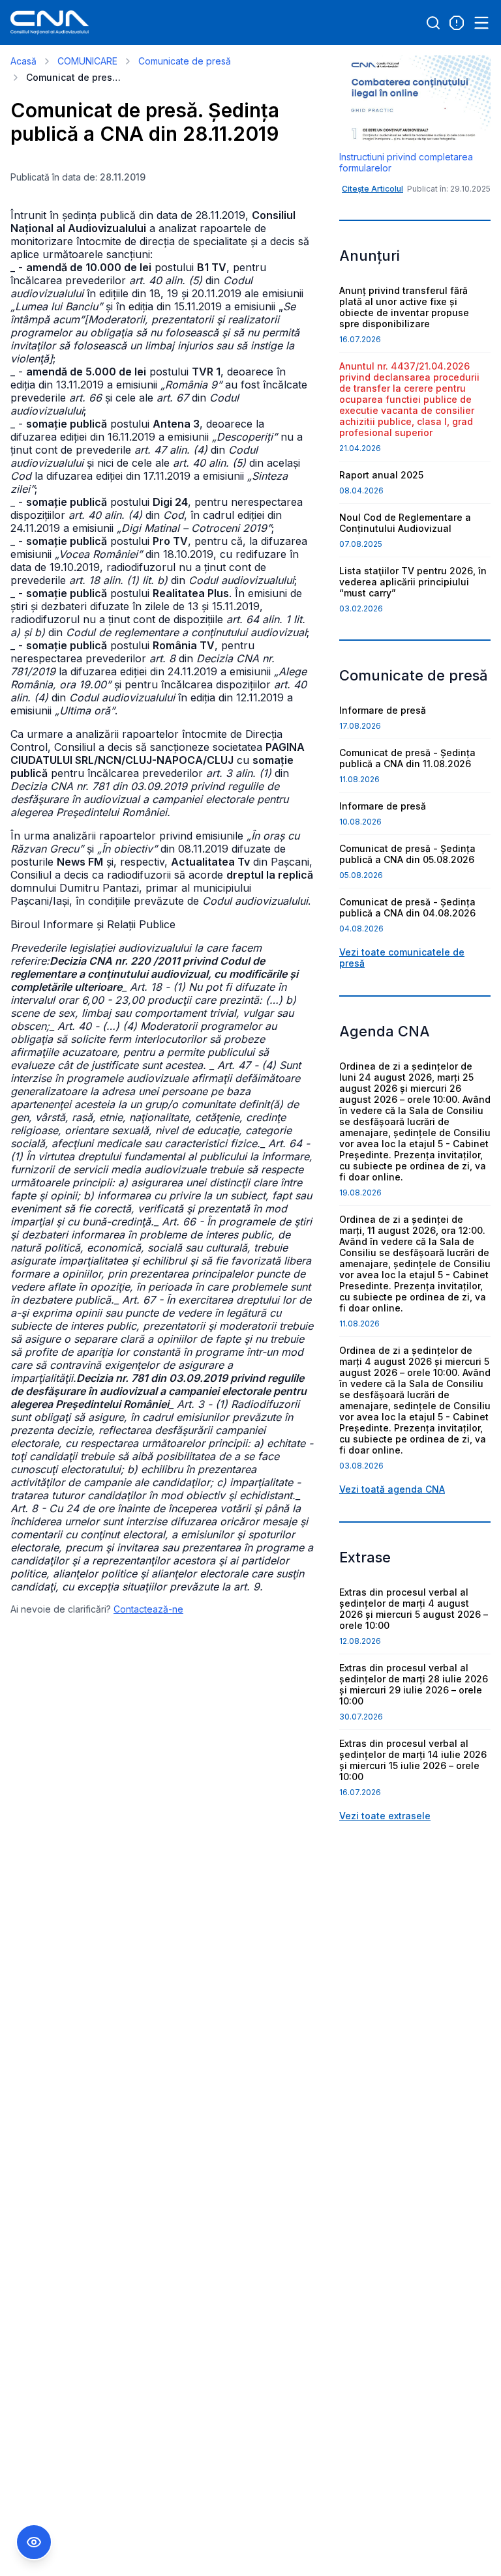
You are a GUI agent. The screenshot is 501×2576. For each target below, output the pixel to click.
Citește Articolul (372, 189)
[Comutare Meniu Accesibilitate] (34, 2542)
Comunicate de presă (185, 61)
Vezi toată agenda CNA (392, 1489)
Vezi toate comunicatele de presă (402, 958)
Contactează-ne (148, 1609)
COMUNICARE (87, 61)
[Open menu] (481, 23)
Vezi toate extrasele (385, 1816)
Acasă (23, 61)
